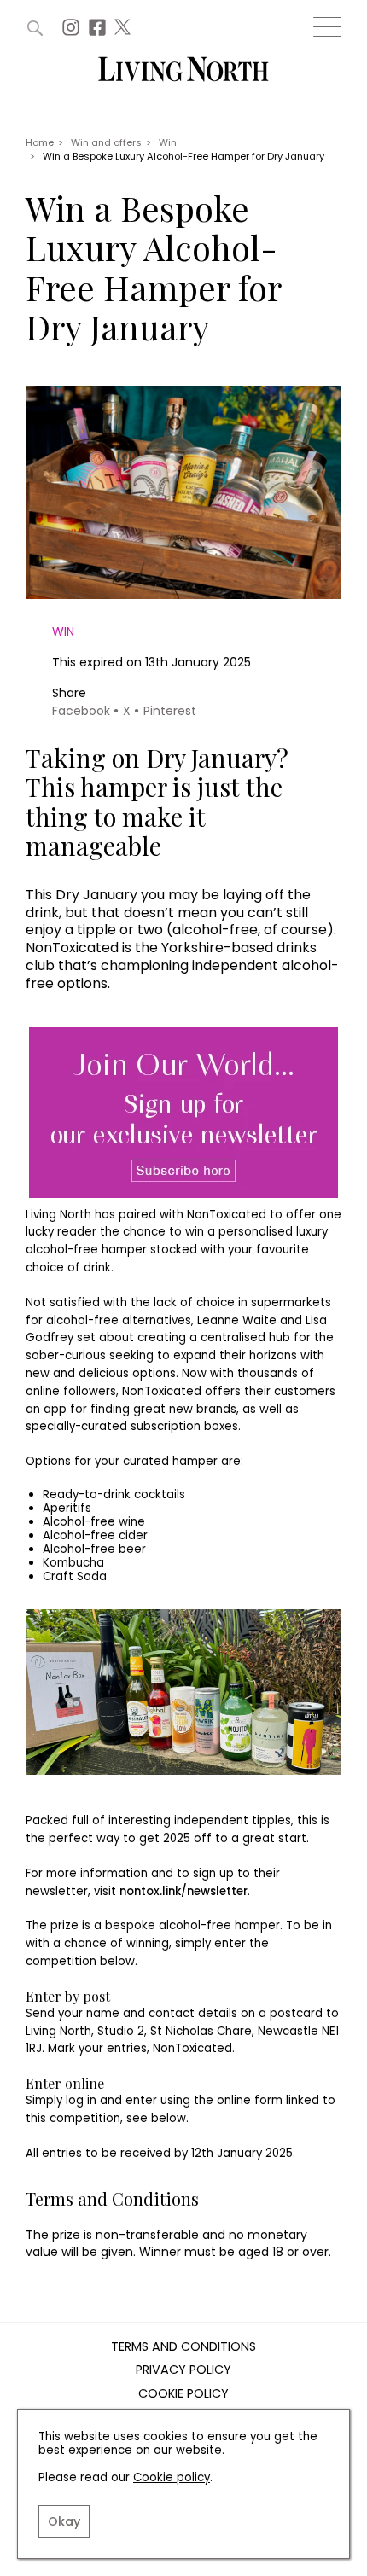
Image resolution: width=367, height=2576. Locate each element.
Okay (64, 2521)
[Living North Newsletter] (183, 1114)
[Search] (35, 28)
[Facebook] (99, 32)
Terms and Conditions (183, 2347)
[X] (125, 32)
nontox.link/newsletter (183, 1891)
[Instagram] (73, 32)
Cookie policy (172, 2477)
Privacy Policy (183, 2370)
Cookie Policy (183, 2394)
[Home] (183, 70)
